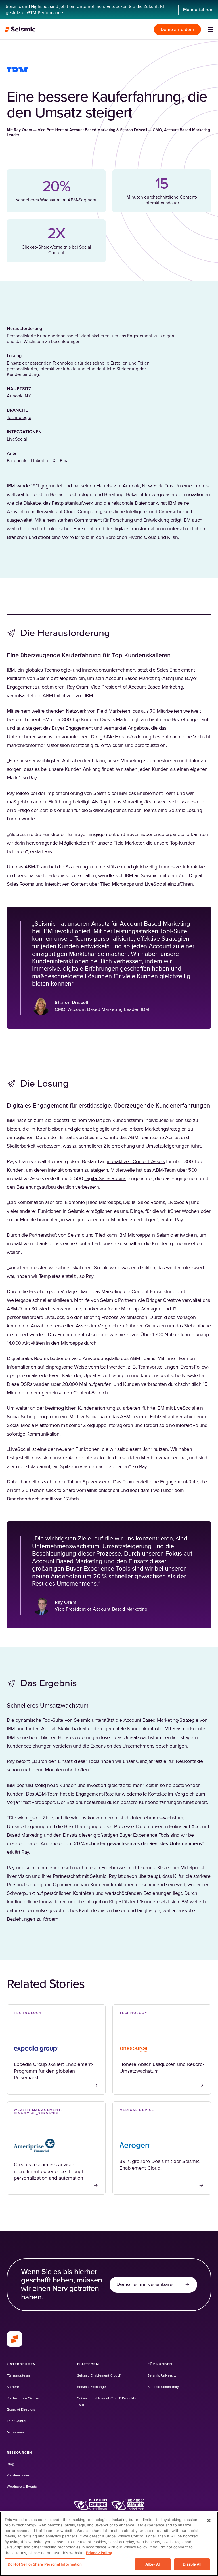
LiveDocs (54, 1318)
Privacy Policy (99, 2553)
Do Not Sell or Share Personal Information (45, 2564)
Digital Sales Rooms (105, 1179)
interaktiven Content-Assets (136, 1162)
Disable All (192, 2564)
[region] (109, 2544)
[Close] (209, 2520)
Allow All (153, 2564)
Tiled (105, 884)
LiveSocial (184, 1408)
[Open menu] (211, 30)
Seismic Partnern (118, 1300)
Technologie (19, 418)
